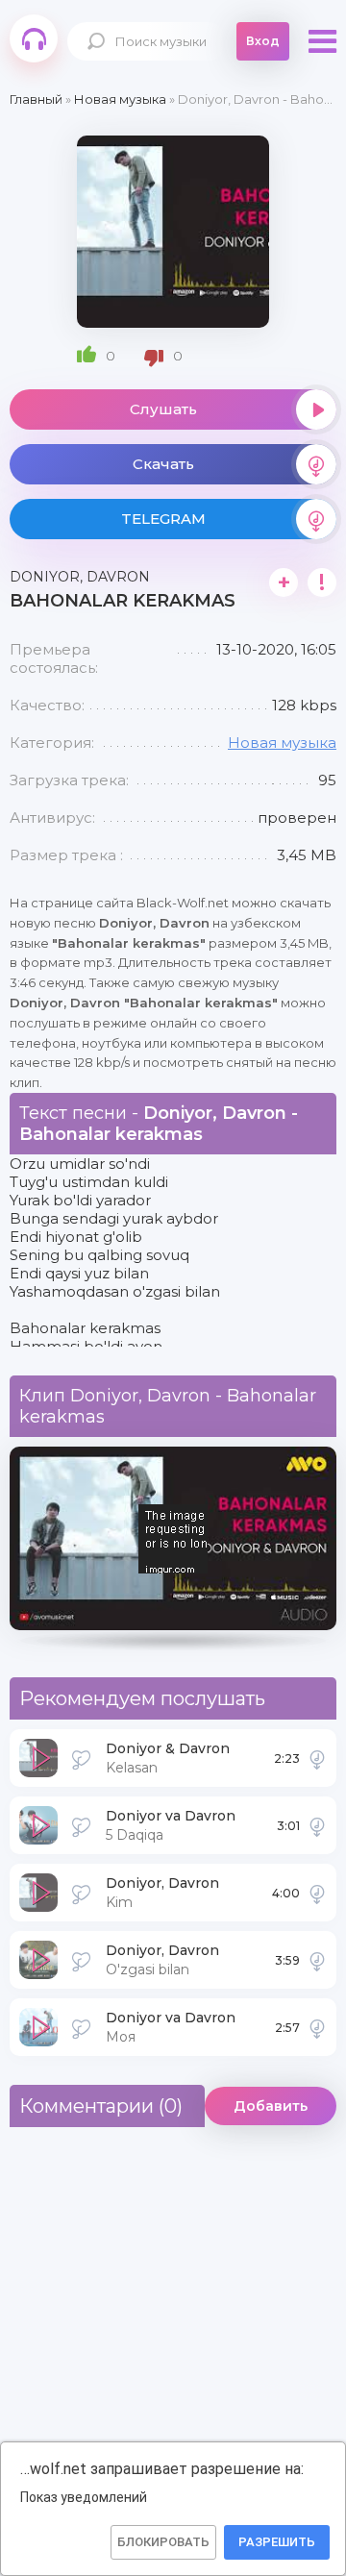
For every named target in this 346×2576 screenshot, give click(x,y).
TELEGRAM (163, 519)
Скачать (163, 464)
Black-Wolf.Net (34, 38)
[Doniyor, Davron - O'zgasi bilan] (317, 1960)
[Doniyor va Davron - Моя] (317, 2027)
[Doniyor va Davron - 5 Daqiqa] (317, 1825)
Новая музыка (282, 743)
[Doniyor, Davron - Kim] (317, 1893)
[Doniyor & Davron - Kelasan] (317, 1758)
